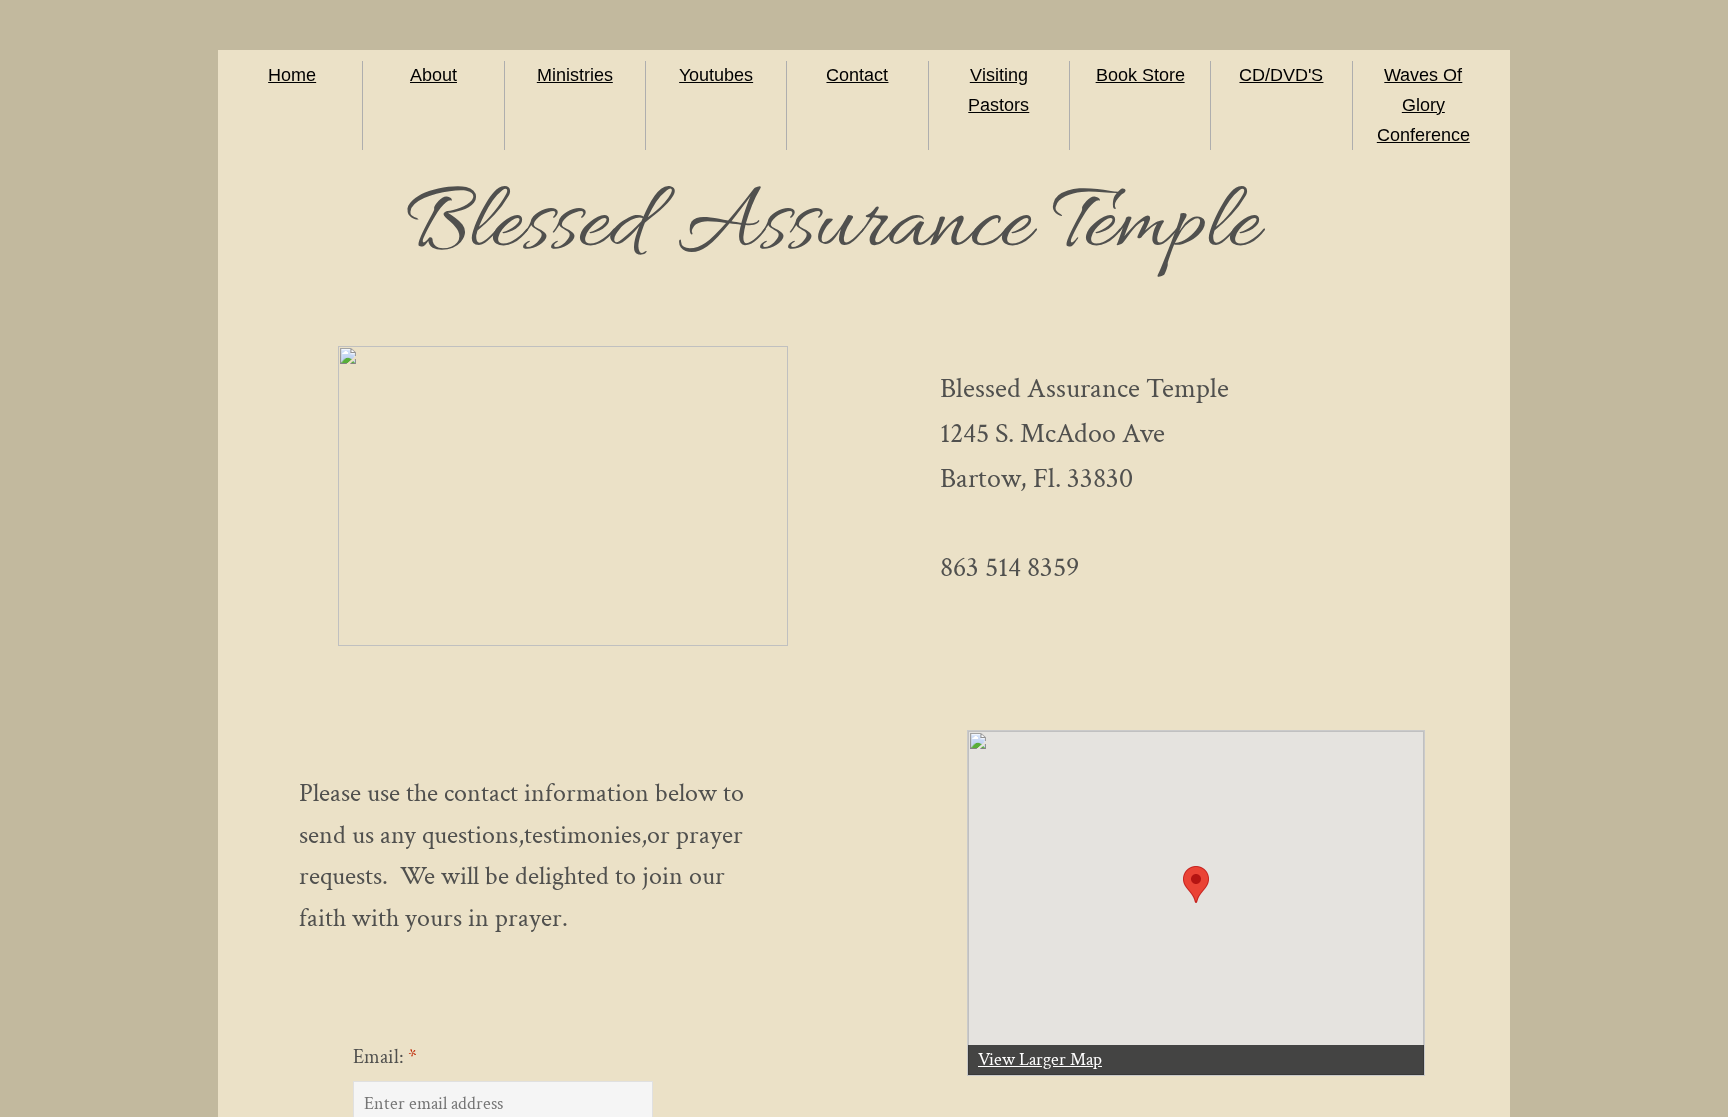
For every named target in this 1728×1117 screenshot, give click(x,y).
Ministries (575, 75)
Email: (385, 1057)
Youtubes (716, 75)
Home (292, 75)
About (433, 75)
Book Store (1140, 75)
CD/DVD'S (1281, 75)
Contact (857, 75)
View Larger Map (1040, 1059)
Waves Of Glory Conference (1423, 105)
